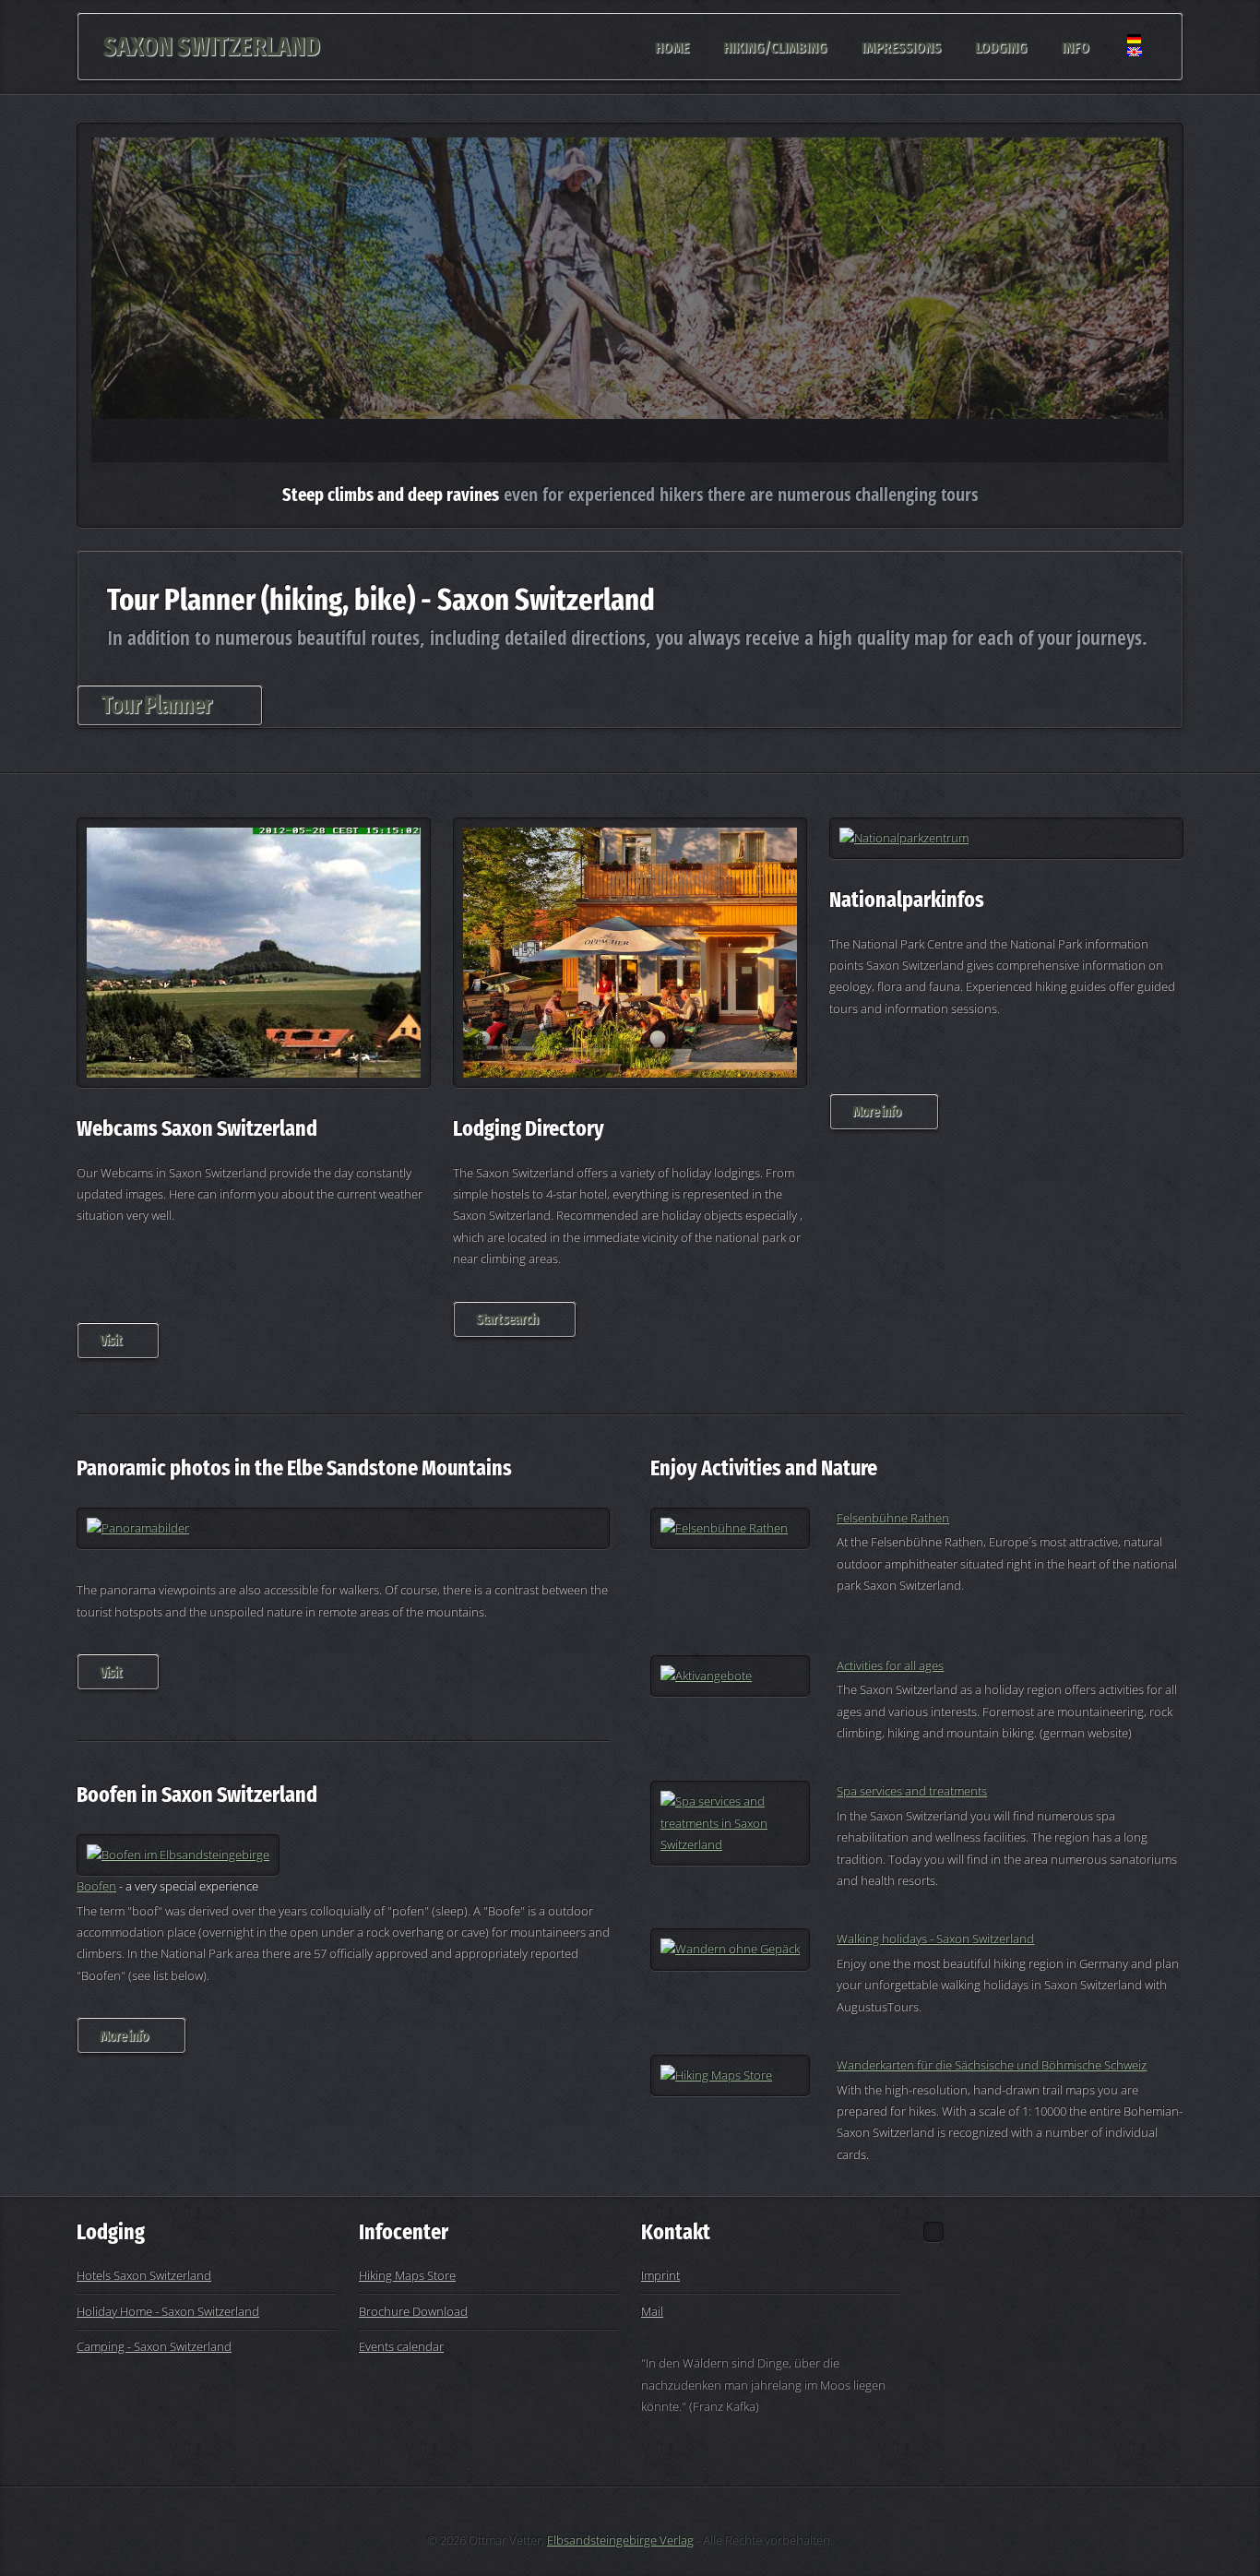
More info (876, 1111)
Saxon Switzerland (212, 47)
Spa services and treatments (912, 1791)
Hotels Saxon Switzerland (144, 2275)
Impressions (901, 46)
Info (1076, 46)
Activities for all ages (890, 1665)
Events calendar (401, 2346)
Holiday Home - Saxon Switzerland (168, 2311)
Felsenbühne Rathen (893, 1518)
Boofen (96, 1886)
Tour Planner (156, 705)
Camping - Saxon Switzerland (154, 2346)
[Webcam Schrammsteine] (254, 953)
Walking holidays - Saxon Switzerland (935, 1938)
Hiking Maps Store (407, 2275)
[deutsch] (1135, 61)
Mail (652, 2311)
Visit (110, 1340)
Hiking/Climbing (775, 46)
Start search (507, 1318)
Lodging (1001, 46)
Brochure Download (413, 2311)
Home (672, 46)
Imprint (660, 2275)
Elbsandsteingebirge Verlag (620, 2540)
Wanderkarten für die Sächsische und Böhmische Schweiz (992, 2065)
